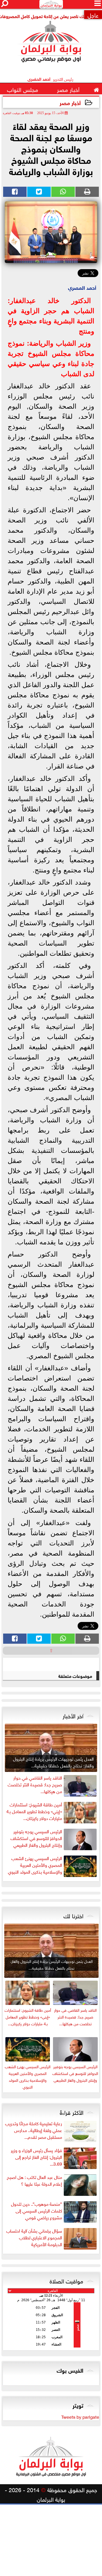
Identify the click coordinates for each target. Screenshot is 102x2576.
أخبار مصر (70, 102)
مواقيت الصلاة (66, 2280)
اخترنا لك (73, 1915)
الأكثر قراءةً (72, 2112)
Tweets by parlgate (80, 2416)
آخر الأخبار (73, 1715)
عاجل (93, 15)
